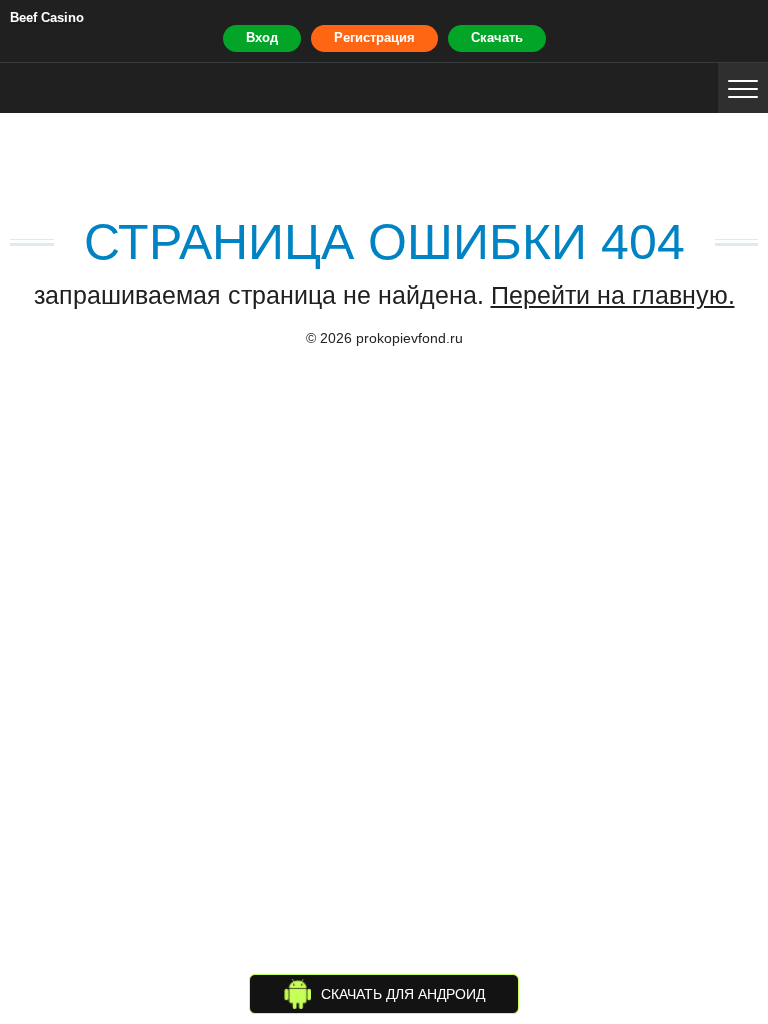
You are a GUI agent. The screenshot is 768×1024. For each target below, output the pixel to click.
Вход (262, 37)
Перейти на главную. (613, 295)
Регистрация (374, 37)
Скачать (497, 37)
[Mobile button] (743, 88)
